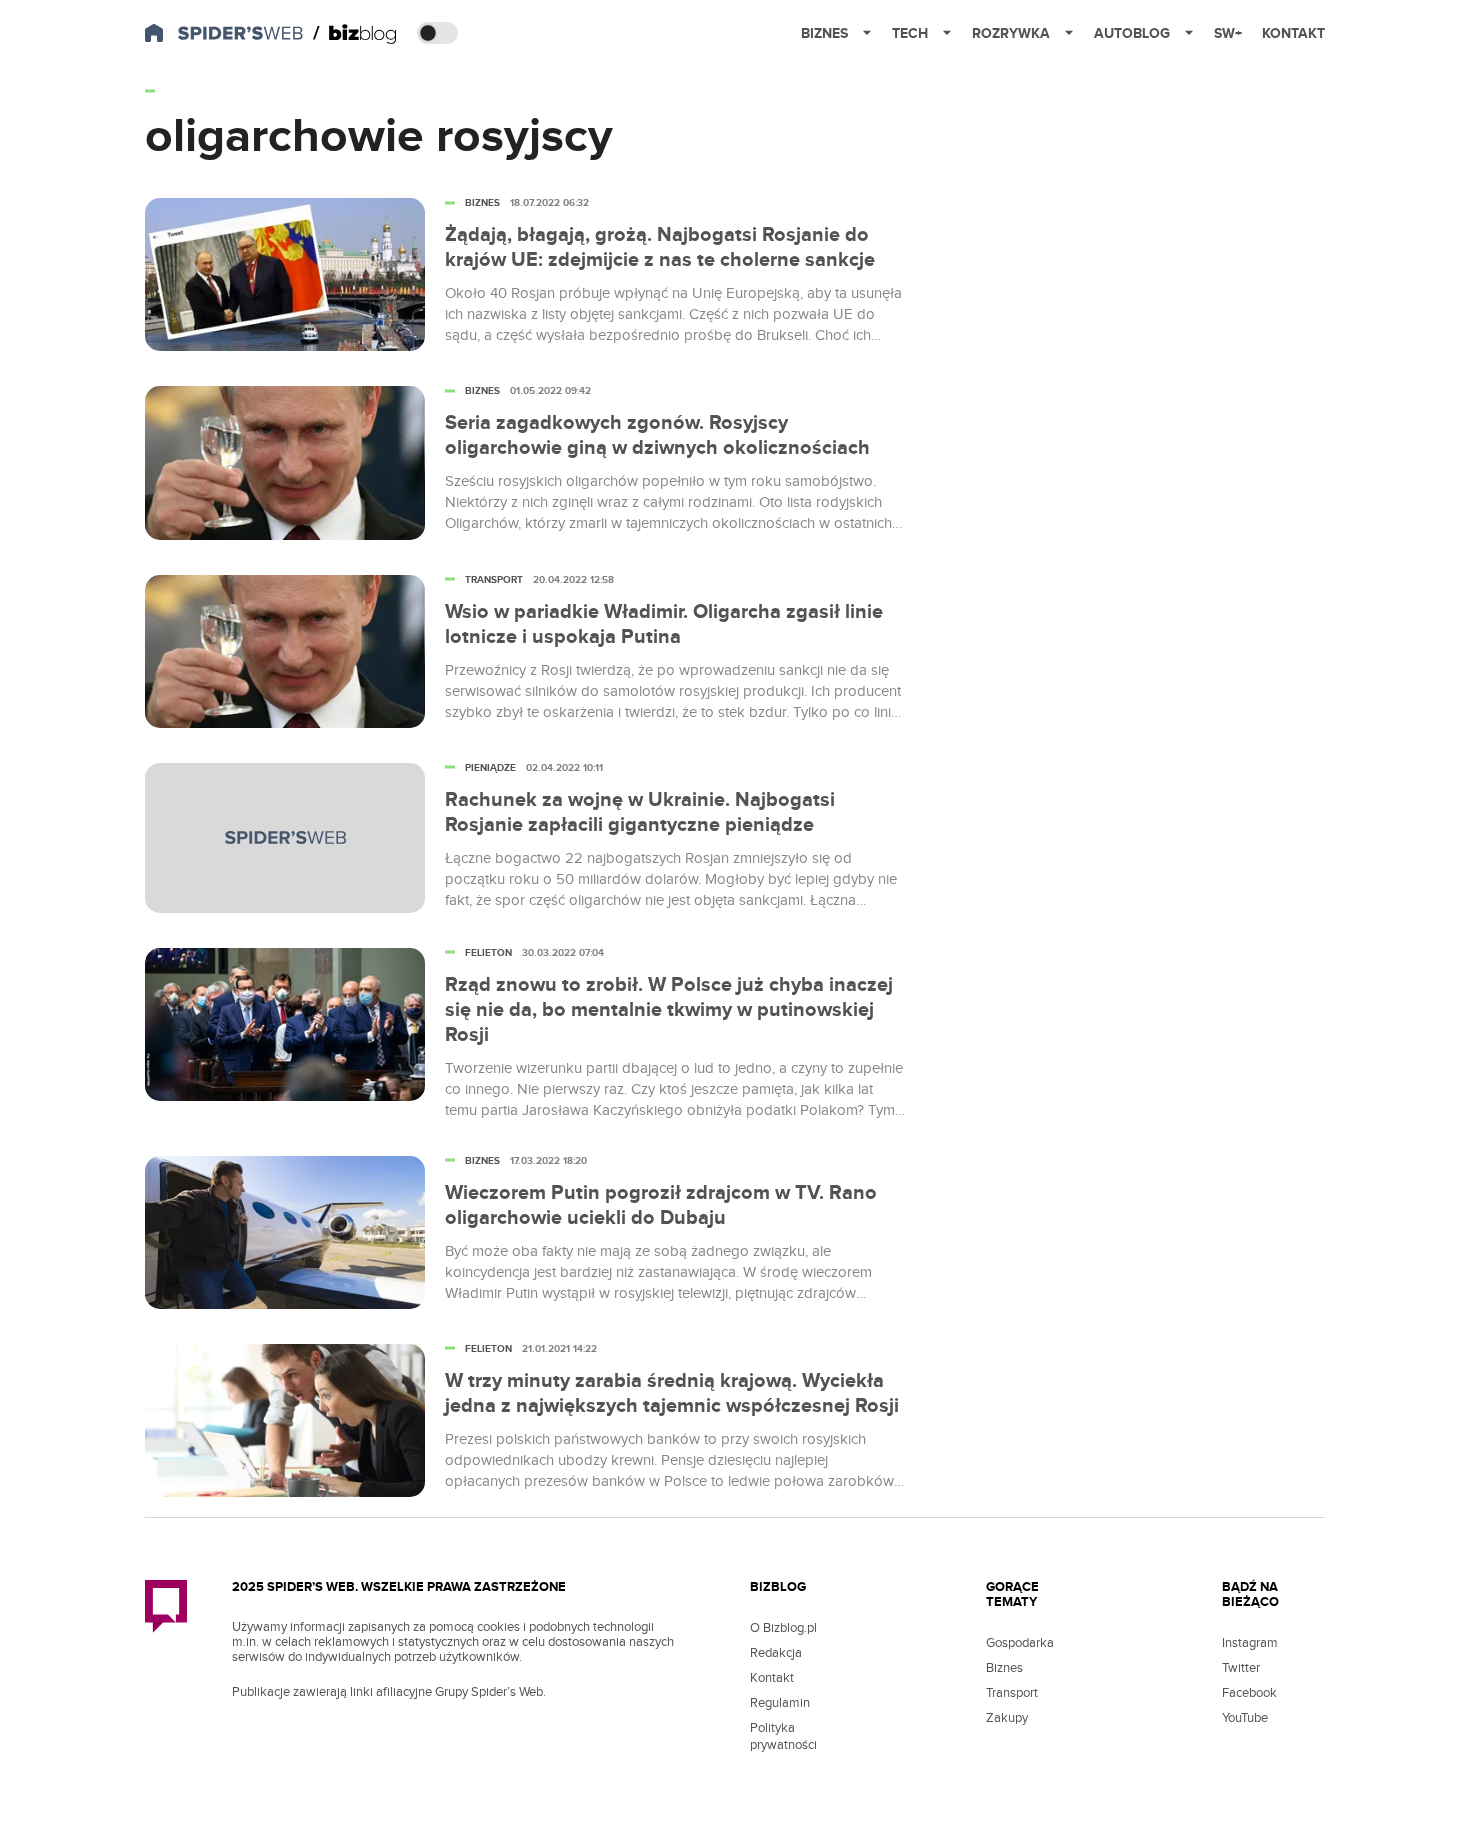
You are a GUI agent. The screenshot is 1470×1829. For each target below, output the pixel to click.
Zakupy (1007, 1718)
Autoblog (1132, 33)
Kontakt (1293, 33)
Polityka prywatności (783, 1736)
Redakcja (776, 1653)
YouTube (1245, 1718)
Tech (910, 33)
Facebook (1249, 1693)
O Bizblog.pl (783, 1628)
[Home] (355, 34)
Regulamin (780, 1703)
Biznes (824, 33)
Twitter (1241, 1668)
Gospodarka (1020, 1643)
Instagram (1250, 1643)
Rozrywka (1011, 33)
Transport (1012, 1693)
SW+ (1228, 33)
